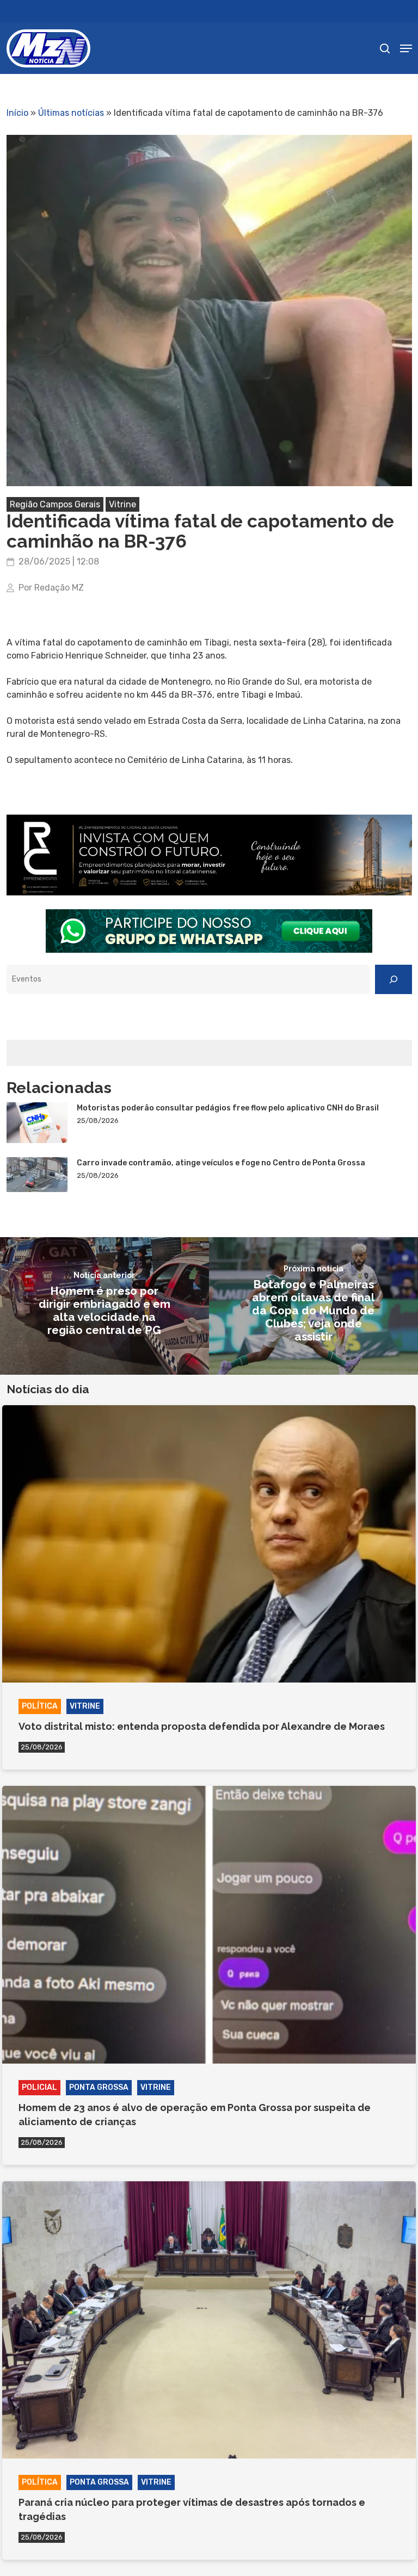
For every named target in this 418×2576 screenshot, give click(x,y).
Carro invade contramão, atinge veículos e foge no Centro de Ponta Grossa (221, 1163)
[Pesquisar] (394, 979)
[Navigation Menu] (406, 48)
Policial (39, 2087)
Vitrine (122, 504)
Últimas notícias (71, 113)
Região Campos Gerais (55, 504)
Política (40, 1706)
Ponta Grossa (99, 2087)
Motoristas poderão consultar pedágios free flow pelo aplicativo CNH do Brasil (228, 1108)
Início (17, 113)
